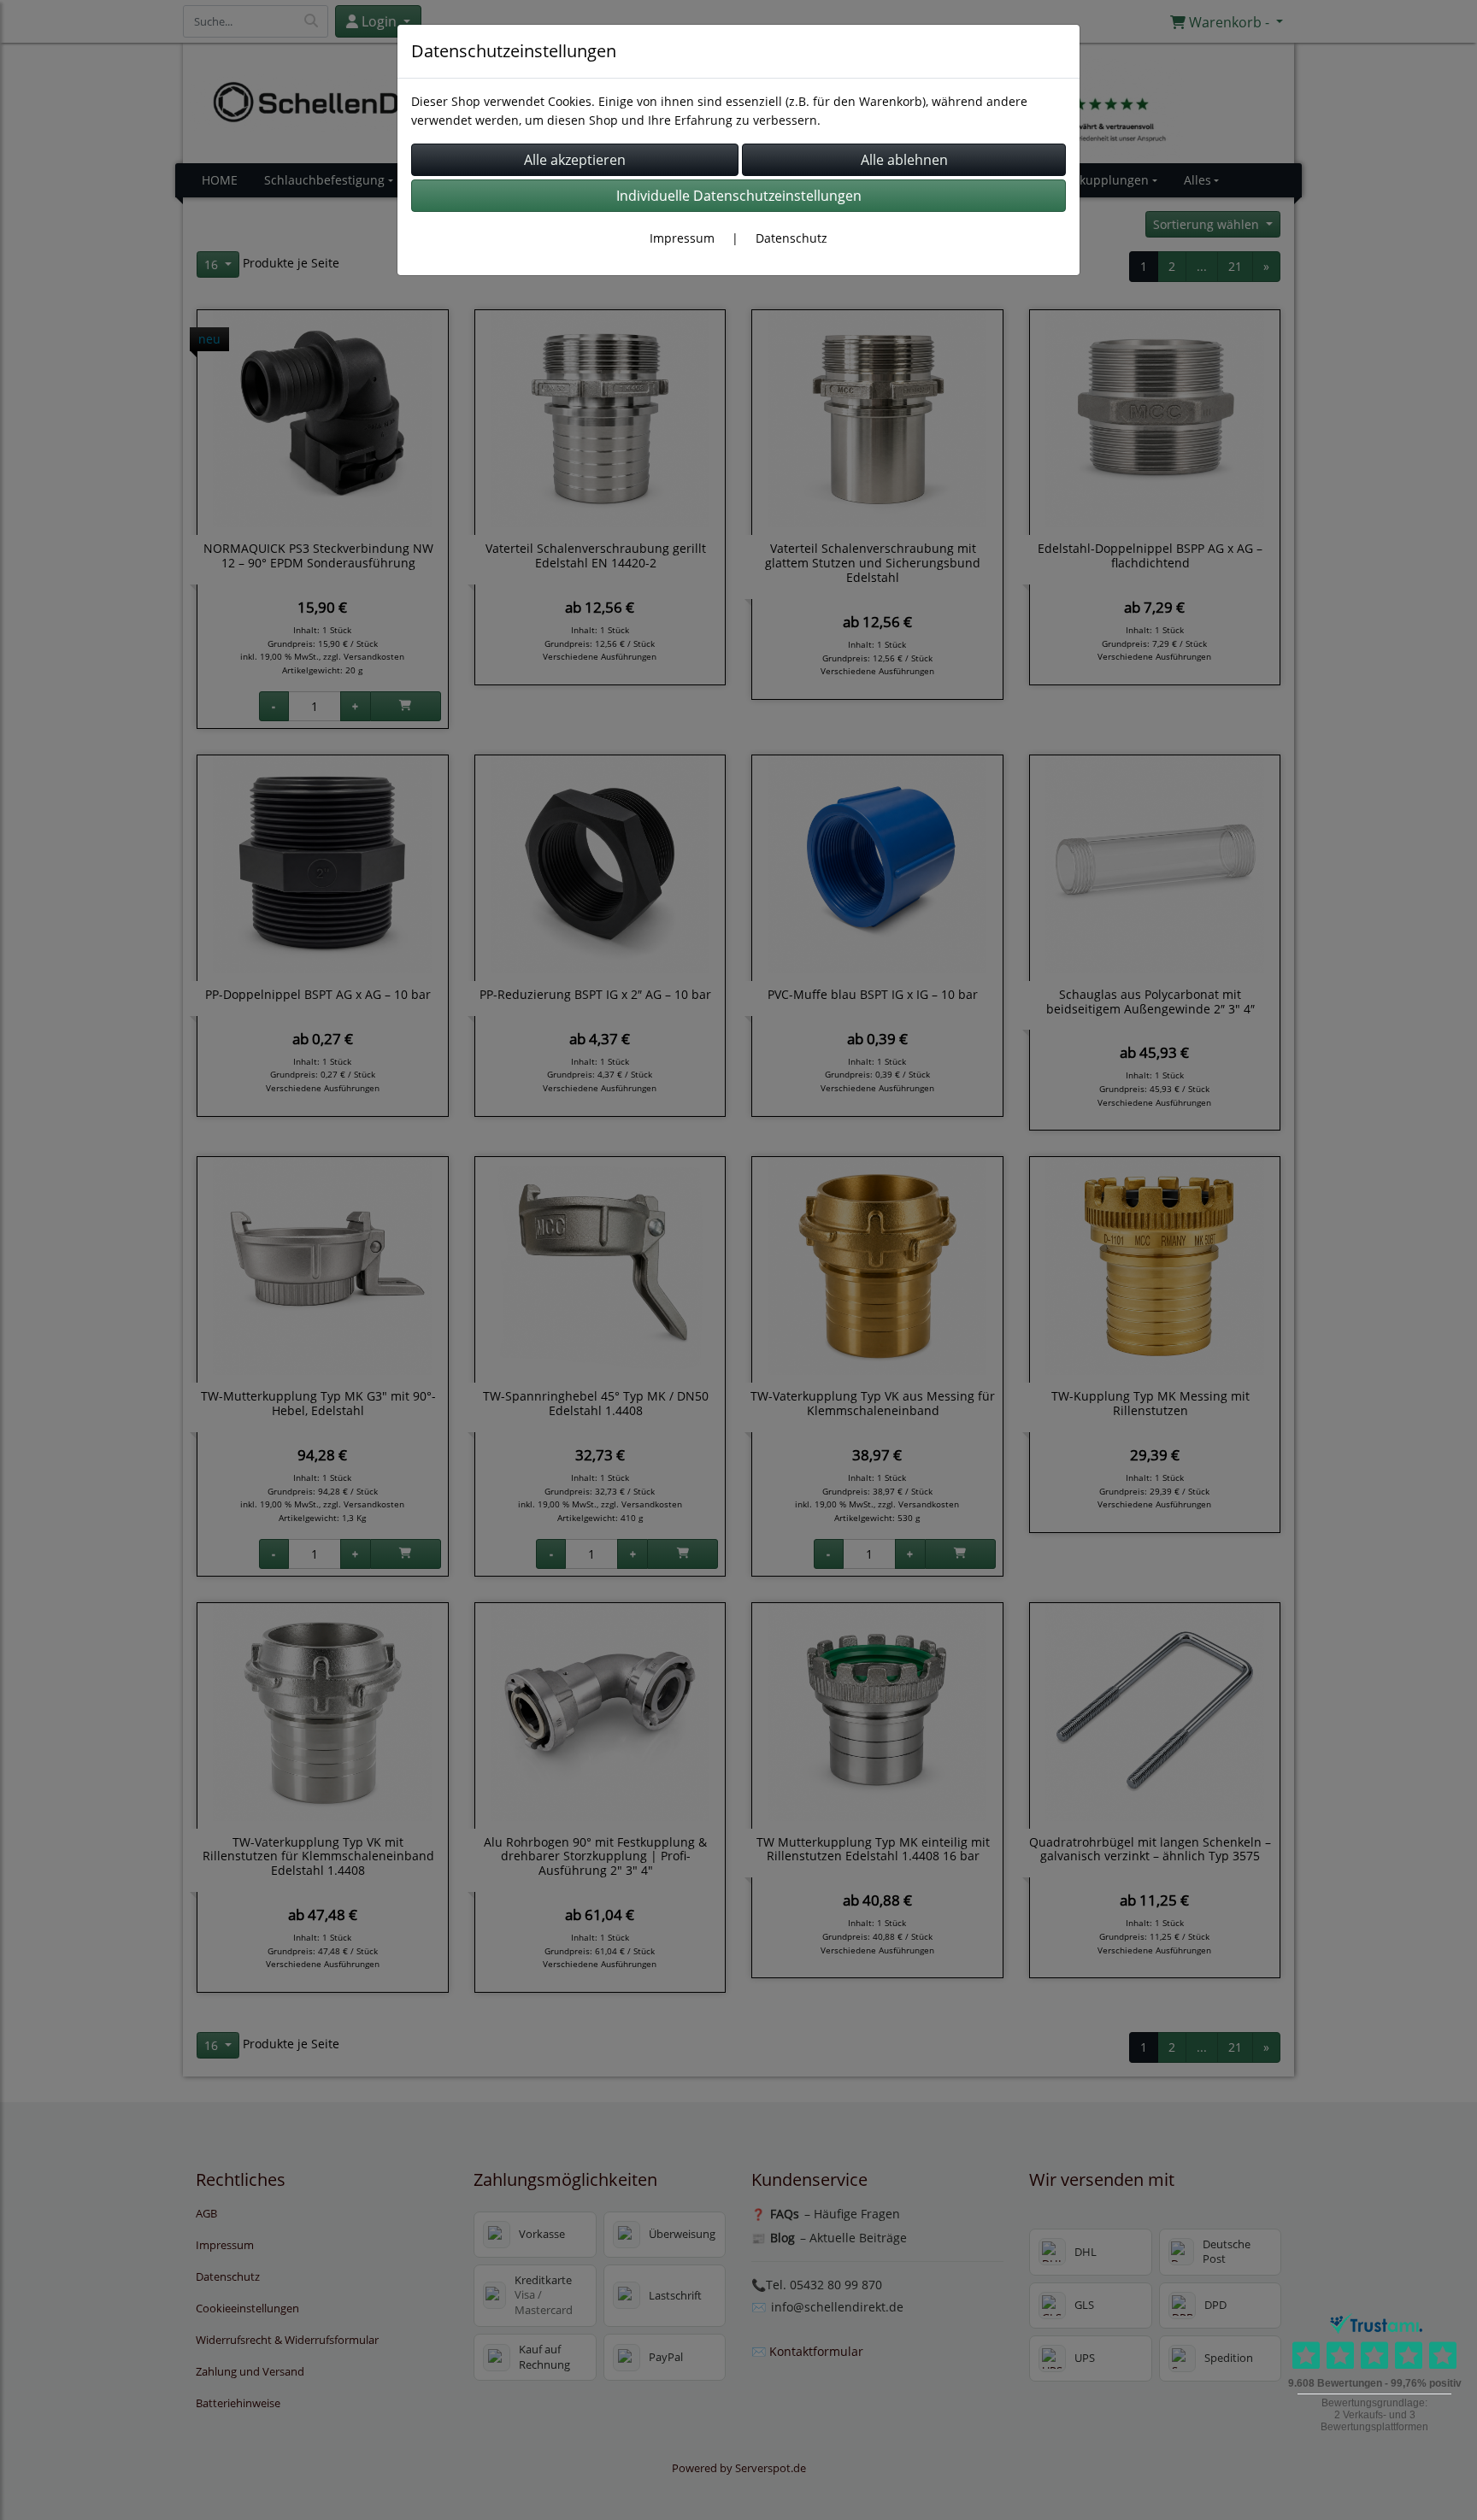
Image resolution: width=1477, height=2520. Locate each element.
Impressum (682, 238)
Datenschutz (791, 238)
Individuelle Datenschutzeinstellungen (739, 196)
